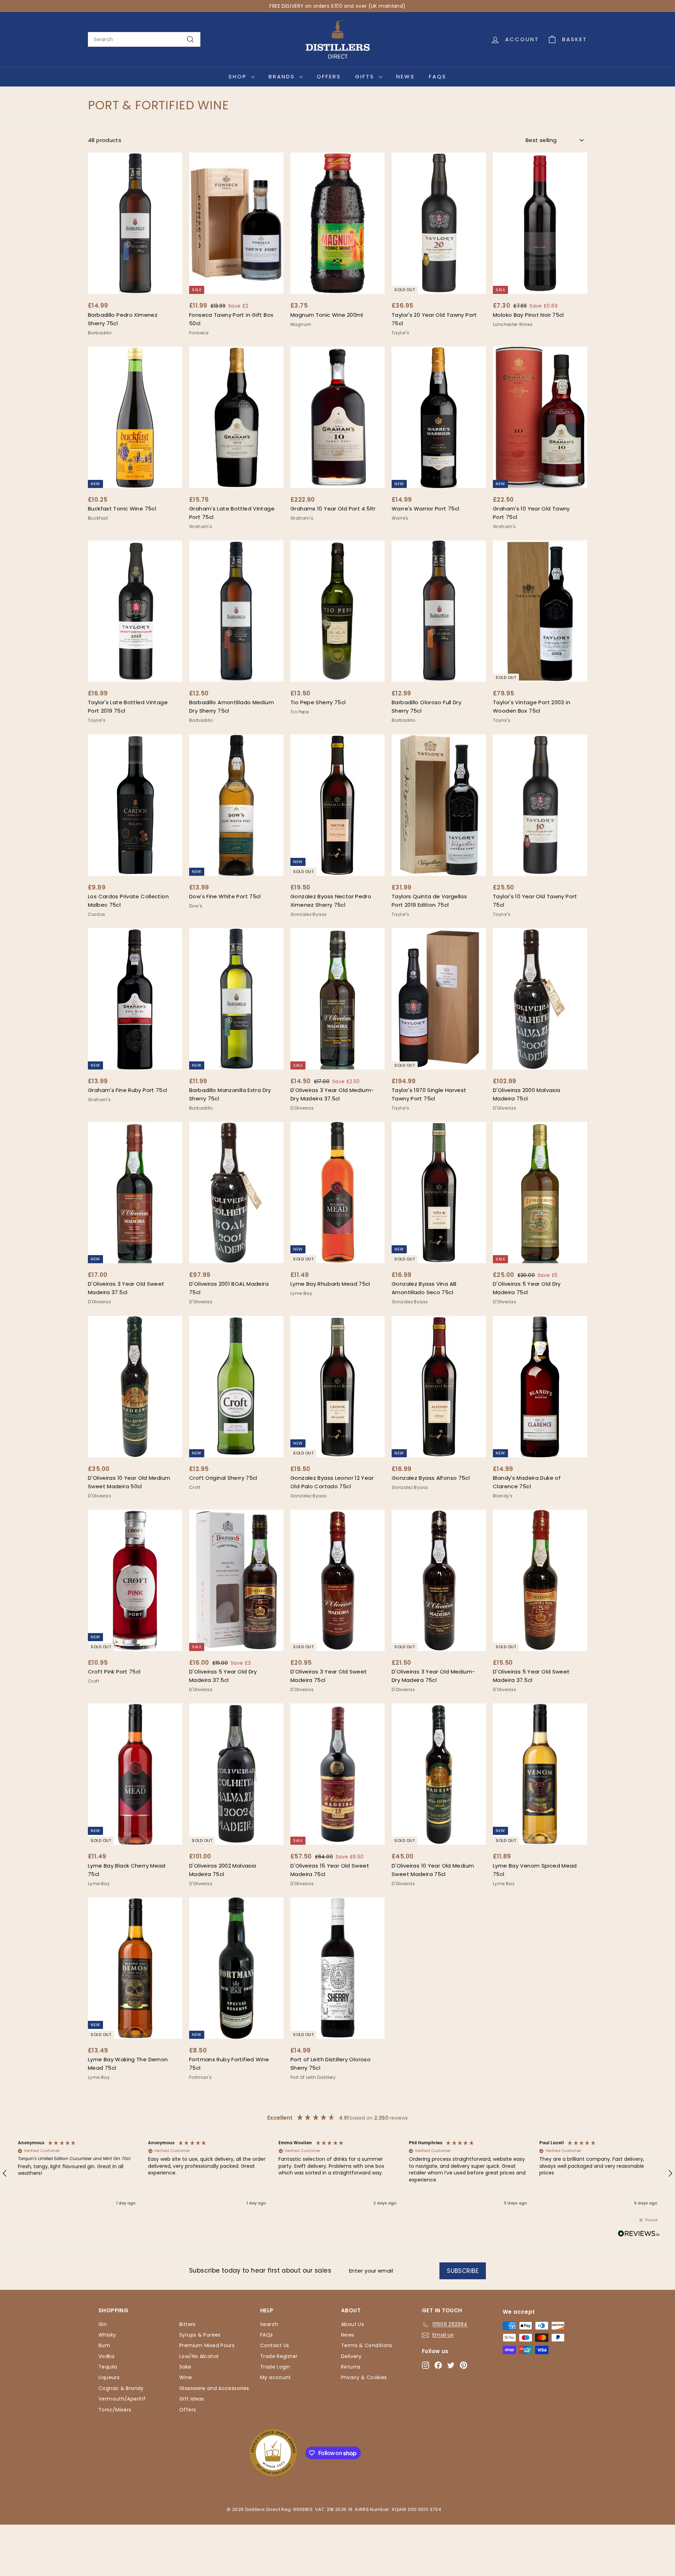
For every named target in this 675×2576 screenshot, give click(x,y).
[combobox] (144, 39)
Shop (239, 76)
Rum (104, 2345)
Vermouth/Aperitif (122, 2399)
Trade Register (279, 2356)
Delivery (351, 2356)
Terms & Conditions (367, 2345)
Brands (283, 76)
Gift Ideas (192, 2399)
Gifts (366, 76)
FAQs (438, 76)
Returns (351, 2367)
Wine (186, 2377)
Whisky (107, 2335)
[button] (77, 2173)
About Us (352, 2324)
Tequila (108, 2367)
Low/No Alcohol (199, 2356)
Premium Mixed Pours (207, 2345)
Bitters (188, 2324)
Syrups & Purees (200, 2335)
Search (269, 2324)
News (406, 76)
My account (276, 2377)
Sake (185, 2367)
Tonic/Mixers (115, 2410)
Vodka (106, 2356)
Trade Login (275, 2367)
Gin (103, 2324)
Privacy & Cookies (364, 2377)
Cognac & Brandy (121, 2388)
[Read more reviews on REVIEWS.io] (639, 2235)
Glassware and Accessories (214, 2388)
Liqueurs (109, 2377)
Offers (329, 76)
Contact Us (275, 2345)
